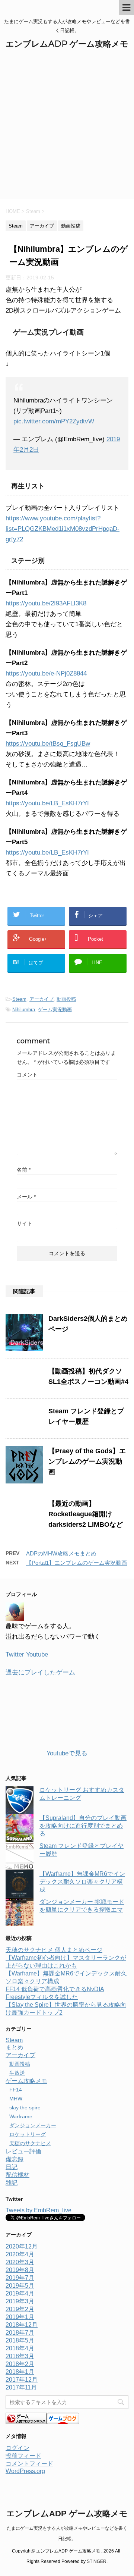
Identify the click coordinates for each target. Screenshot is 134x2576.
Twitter (15, 1654)
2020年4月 (20, 2254)
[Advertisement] (67, 128)
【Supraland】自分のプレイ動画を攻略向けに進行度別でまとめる (83, 1826)
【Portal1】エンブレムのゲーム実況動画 (76, 1563)
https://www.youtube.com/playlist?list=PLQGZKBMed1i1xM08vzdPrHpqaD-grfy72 (63, 529)
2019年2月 (20, 2309)
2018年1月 (20, 2372)
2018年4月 (20, 2348)
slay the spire (25, 2108)
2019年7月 (20, 2278)
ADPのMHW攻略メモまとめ (61, 1553)
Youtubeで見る (67, 1753)
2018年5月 (20, 2340)
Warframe (21, 2116)
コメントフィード (29, 2464)
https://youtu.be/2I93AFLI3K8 (46, 603)
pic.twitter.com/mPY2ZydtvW (54, 421)
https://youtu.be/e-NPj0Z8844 (46, 673)
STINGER (97, 2561)
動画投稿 (66, 999)
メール (26, 1197)
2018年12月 (22, 2325)
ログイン (17, 2448)
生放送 (17, 2073)
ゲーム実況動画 (55, 1010)
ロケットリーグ (28, 2134)
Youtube (37, 1654)
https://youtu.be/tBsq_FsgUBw (48, 744)
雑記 (12, 2183)
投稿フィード (23, 2456)
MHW (16, 2099)
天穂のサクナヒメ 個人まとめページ (54, 1950)
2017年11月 (21, 2387)
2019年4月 (20, 2293)
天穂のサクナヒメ (30, 2143)
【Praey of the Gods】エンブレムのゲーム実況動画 (87, 1461)
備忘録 (15, 2159)
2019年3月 (20, 2301)
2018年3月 (20, 2356)
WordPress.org (25, 2471)
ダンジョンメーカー (33, 2125)
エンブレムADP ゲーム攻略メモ (67, 44)
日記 (12, 2167)
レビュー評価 (23, 2151)
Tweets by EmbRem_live (39, 2210)
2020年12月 (22, 2246)
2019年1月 (20, 2317)
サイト (25, 1223)
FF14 (16, 2090)
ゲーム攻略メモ (26, 2081)
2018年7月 (20, 2333)
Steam (19, 999)
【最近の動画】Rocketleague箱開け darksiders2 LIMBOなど (86, 1514)
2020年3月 (20, 2262)
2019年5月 (20, 2286)
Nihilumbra (24, 1010)
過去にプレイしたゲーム (40, 1672)
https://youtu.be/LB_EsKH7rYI (47, 803)
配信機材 (17, 2175)
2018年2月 (20, 2364)
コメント (27, 1075)
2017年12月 (22, 2380)
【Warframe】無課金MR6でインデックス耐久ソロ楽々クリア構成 (82, 1882)
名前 (24, 1170)
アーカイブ (42, 999)
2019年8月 (20, 2270)
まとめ (15, 2047)
